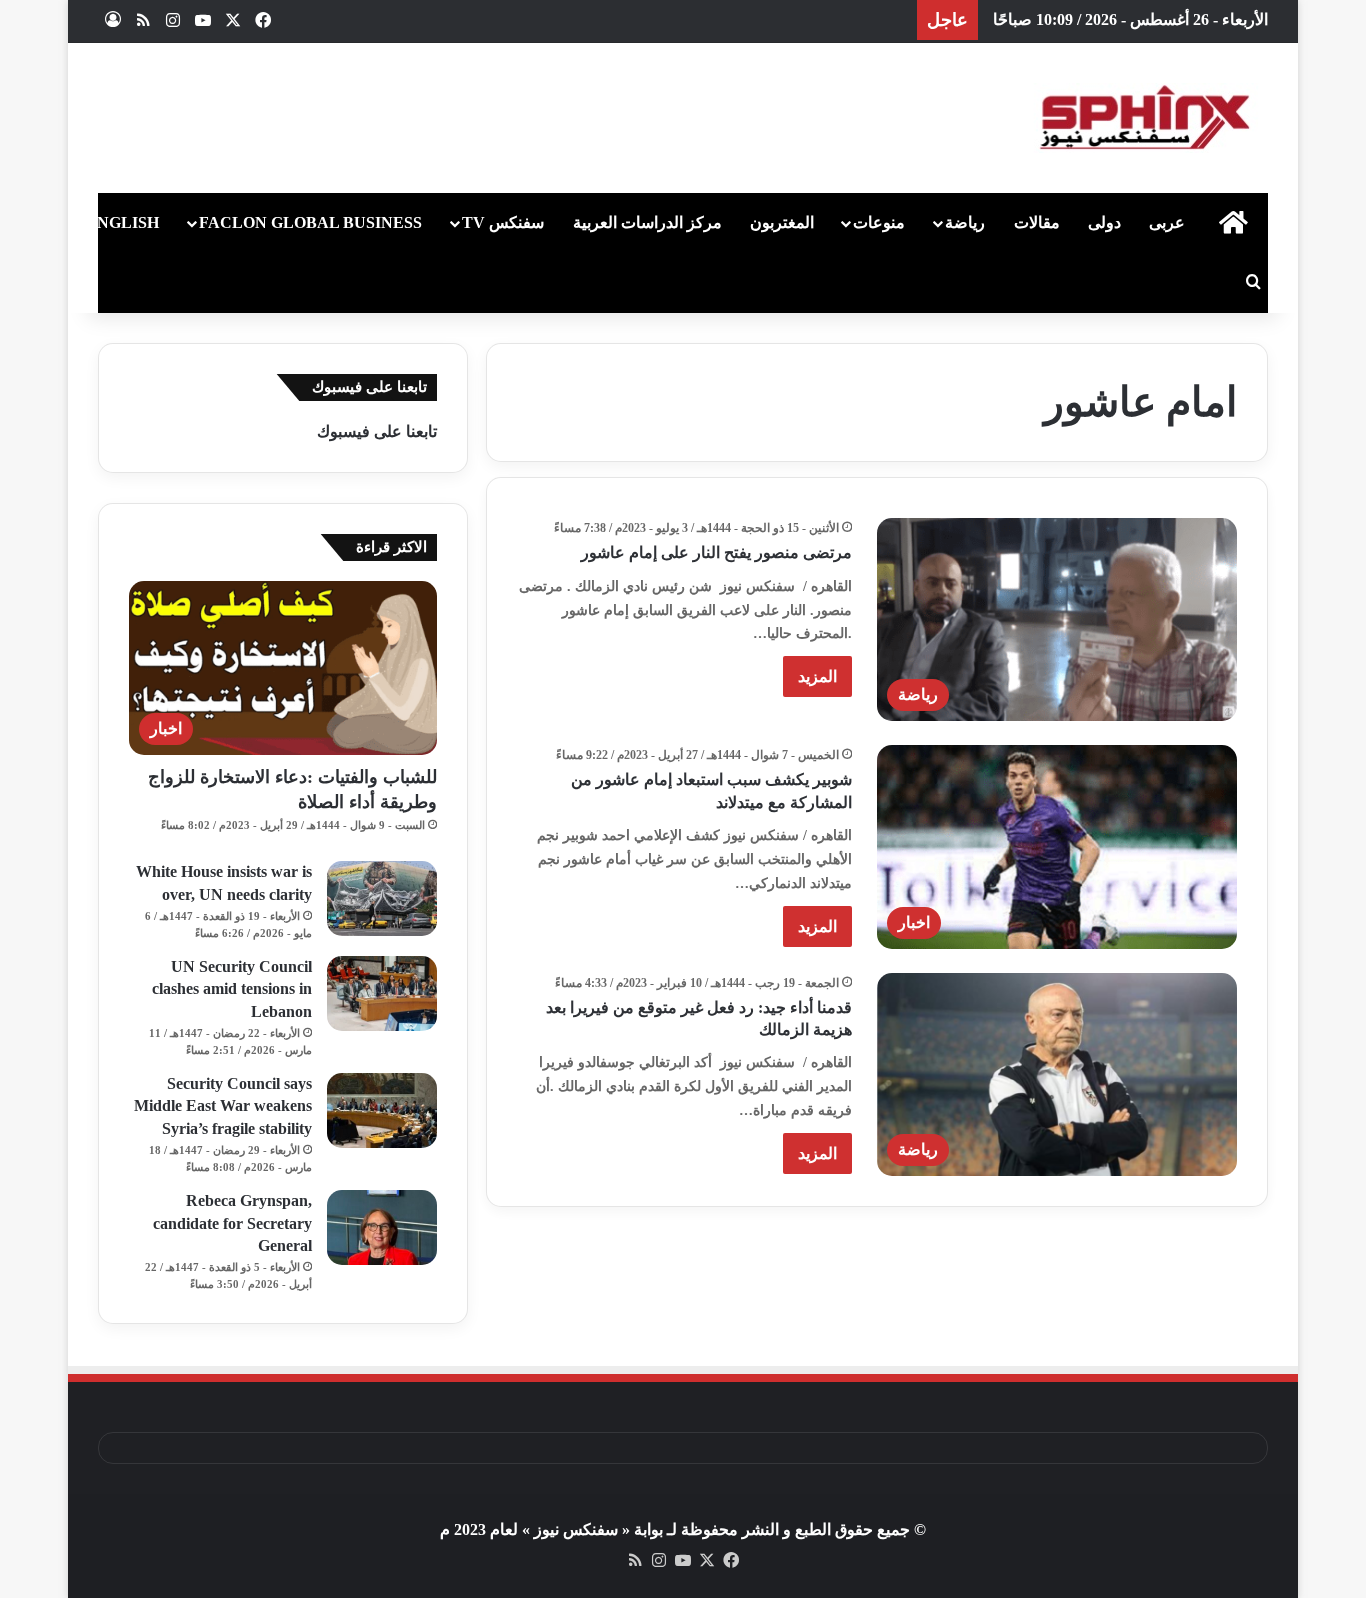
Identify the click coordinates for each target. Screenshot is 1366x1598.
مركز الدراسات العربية (647, 222)
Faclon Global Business (310, 222)
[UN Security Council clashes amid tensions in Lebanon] (382, 993)
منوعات (879, 222)
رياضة (965, 222)
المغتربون (782, 222)
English (122, 222)
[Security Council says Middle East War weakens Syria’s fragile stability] (382, 1110)
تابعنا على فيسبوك (377, 431)
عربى (1167, 222)
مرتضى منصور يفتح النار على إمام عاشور (716, 552)
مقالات (1037, 222)
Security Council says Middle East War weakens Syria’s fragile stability (223, 1106)
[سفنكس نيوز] (1143, 118)
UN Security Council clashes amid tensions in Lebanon (232, 989)
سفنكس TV (503, 222)
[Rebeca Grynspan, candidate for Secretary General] (382, 1227)
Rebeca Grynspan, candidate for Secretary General (232, 1223)
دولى (1104, 222)
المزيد (817, 676)
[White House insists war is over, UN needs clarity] (382, 898)
